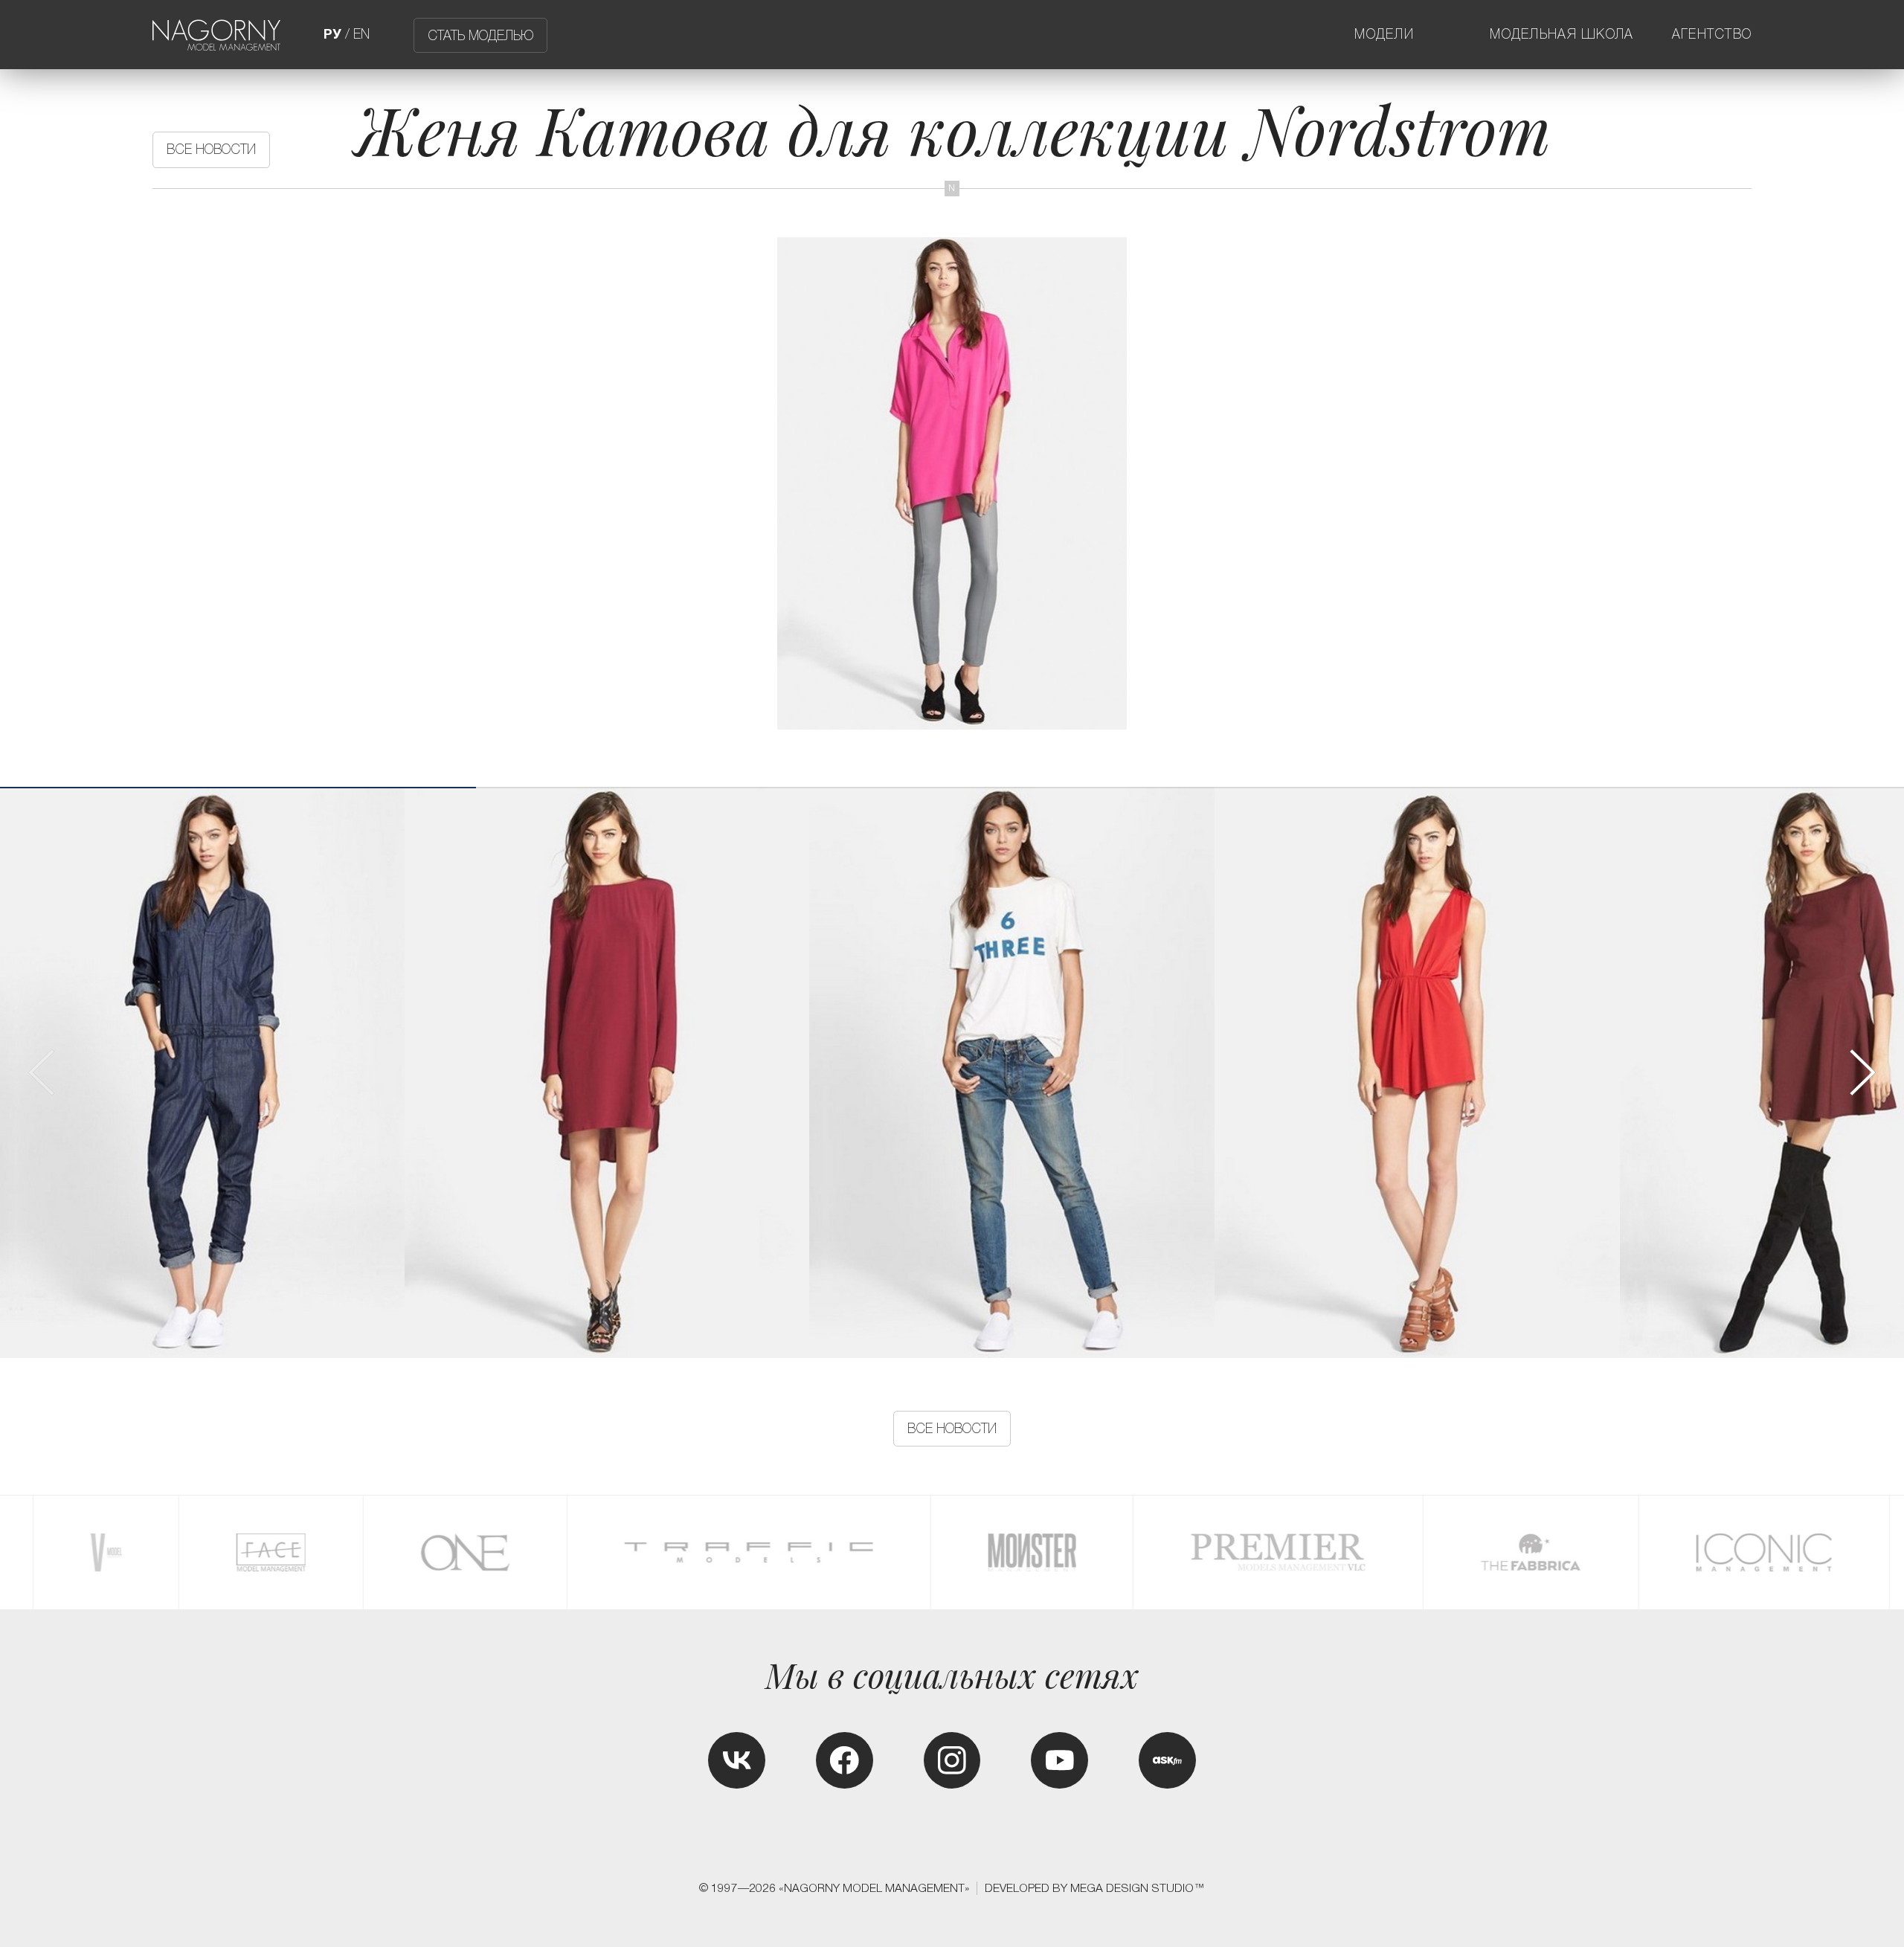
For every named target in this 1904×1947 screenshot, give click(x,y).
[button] (1861, 1073)
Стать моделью (480, 35)
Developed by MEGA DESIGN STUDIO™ (1095, 1888)
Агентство (1712, 34)
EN (361, 34)
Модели (1384, 34)
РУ (332, 34)
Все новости (211, 149)
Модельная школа (1562, 34)
